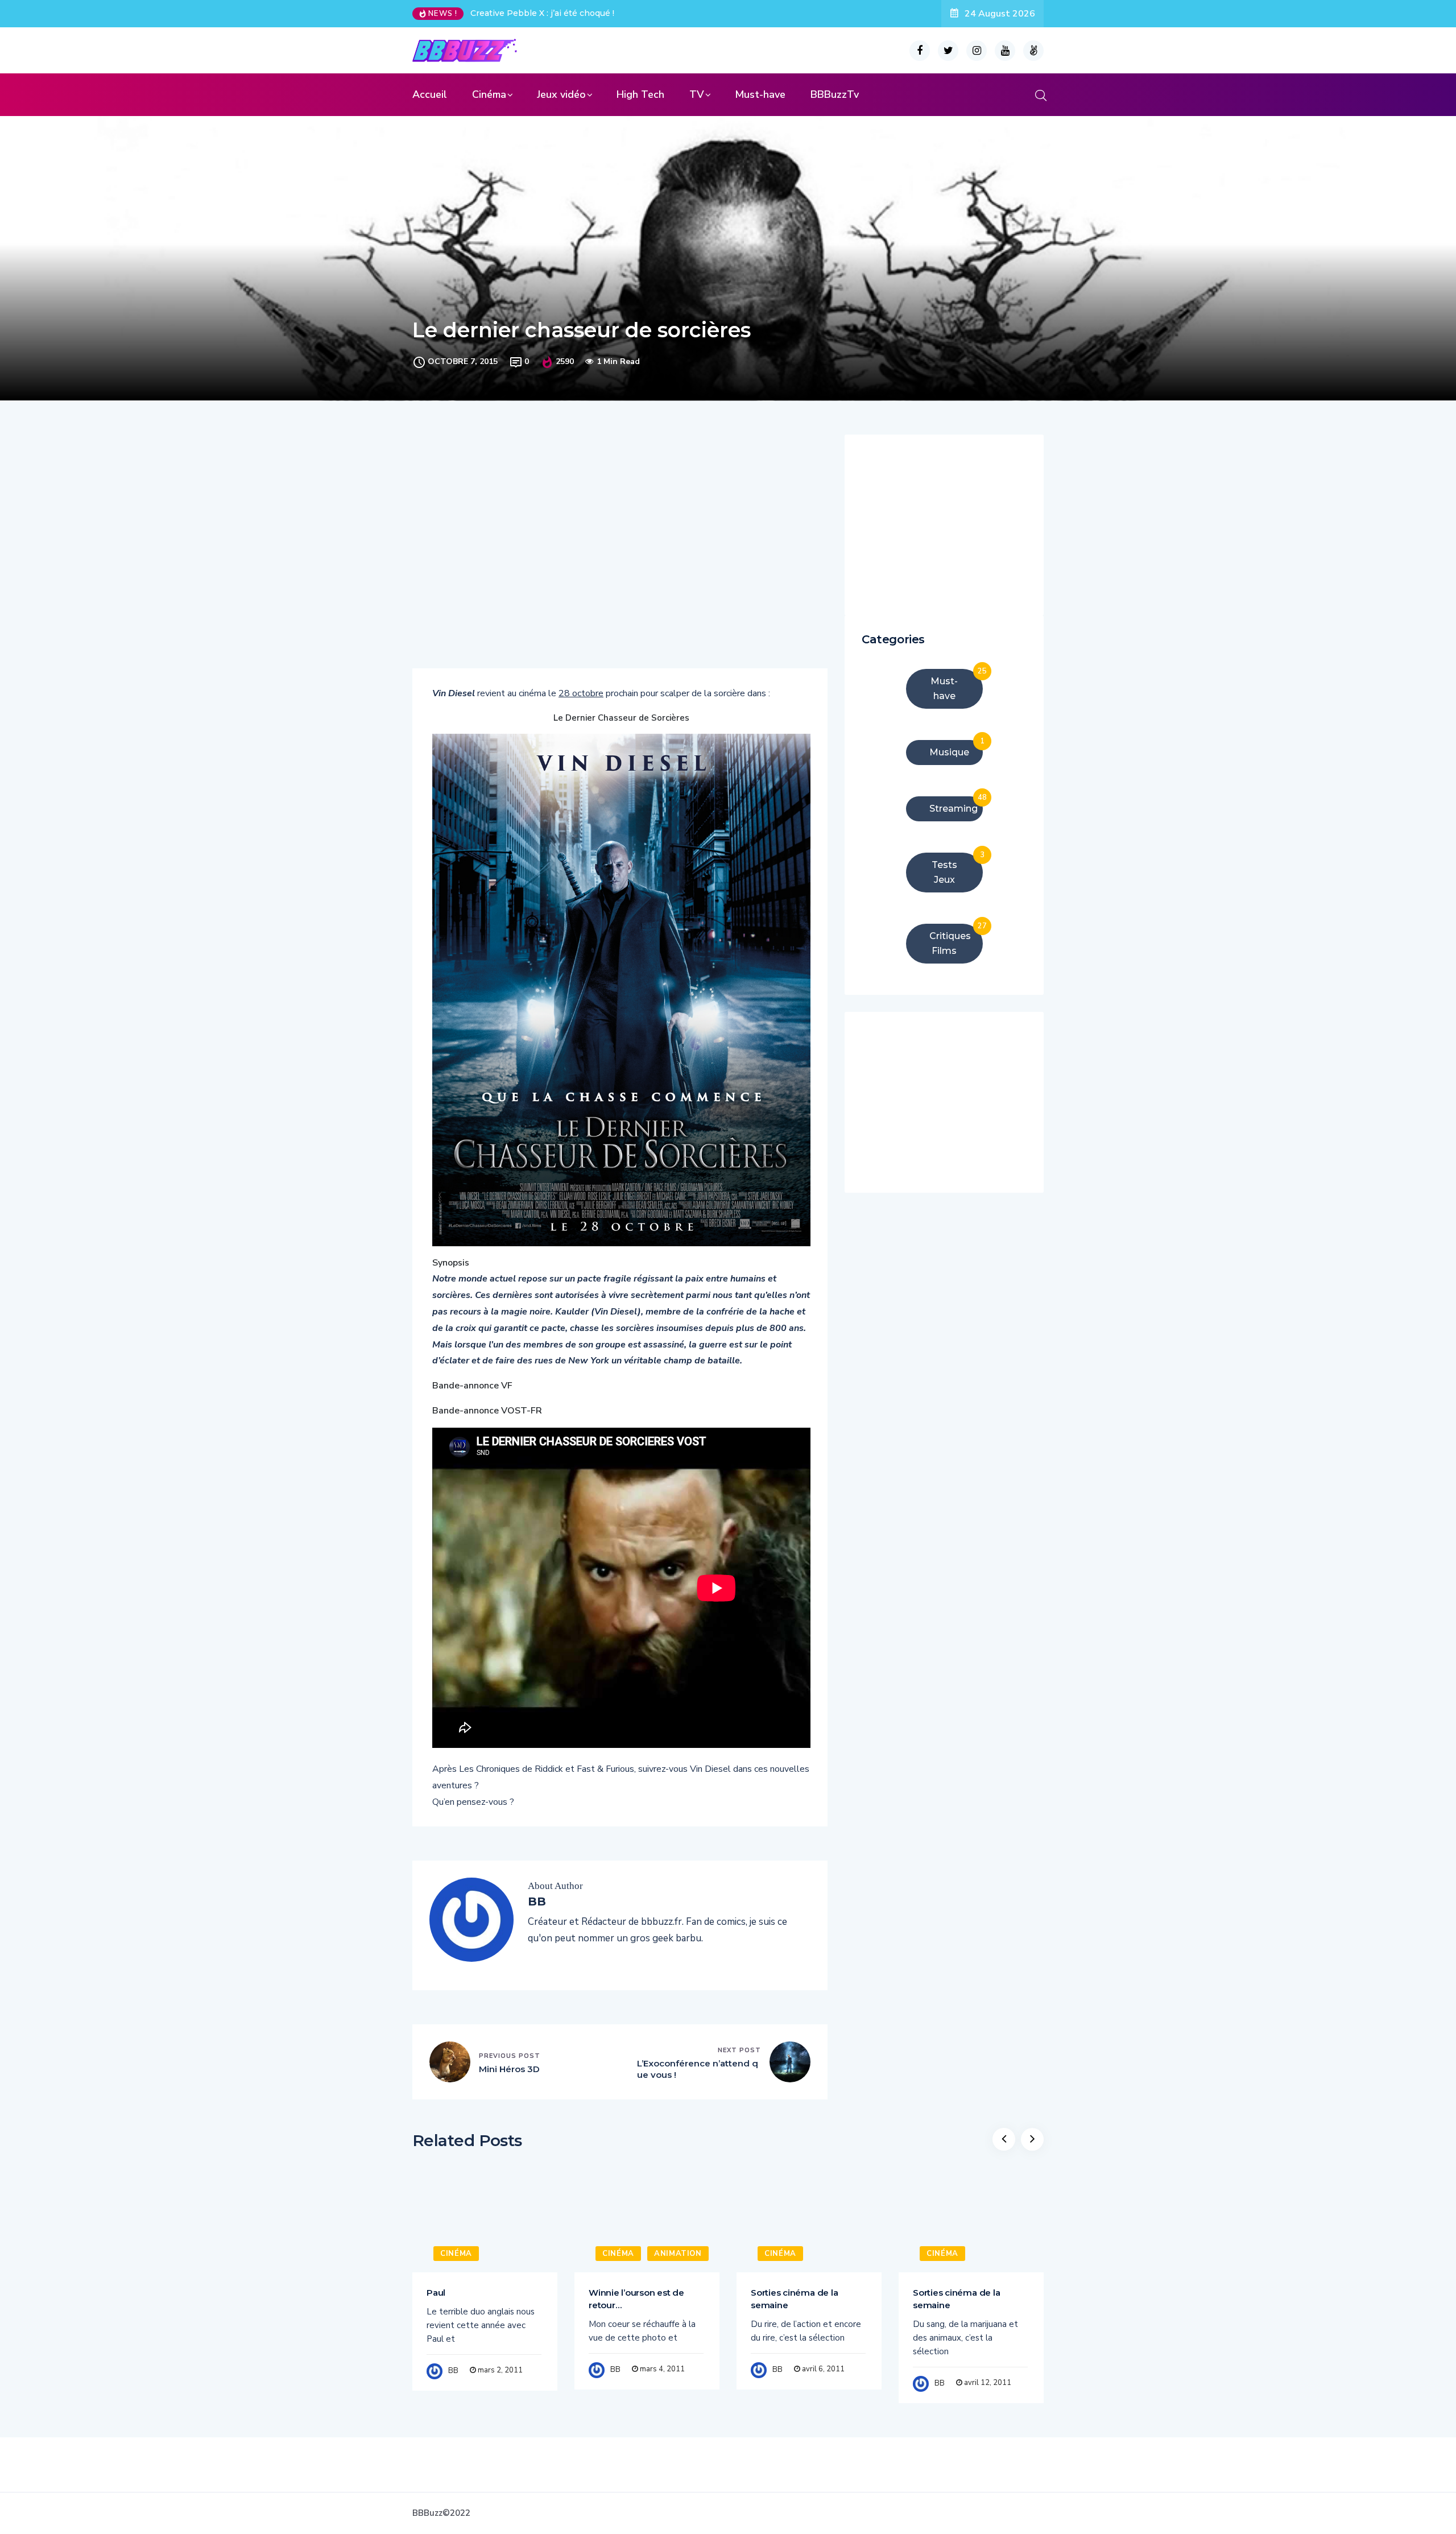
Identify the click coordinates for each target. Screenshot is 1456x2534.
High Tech (640, 94)
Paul (436, 2293)
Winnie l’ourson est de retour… (636, 2299)
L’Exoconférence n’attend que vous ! (698, 2069)
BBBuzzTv (835, 94)
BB (453, 2371)
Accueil (430, 94)
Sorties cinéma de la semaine (794, 2299)
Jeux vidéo (561, 94)
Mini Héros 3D (509, 2069)
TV (697, 94)
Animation (678, 2254)
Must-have (760, 94)
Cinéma (489, 94)
